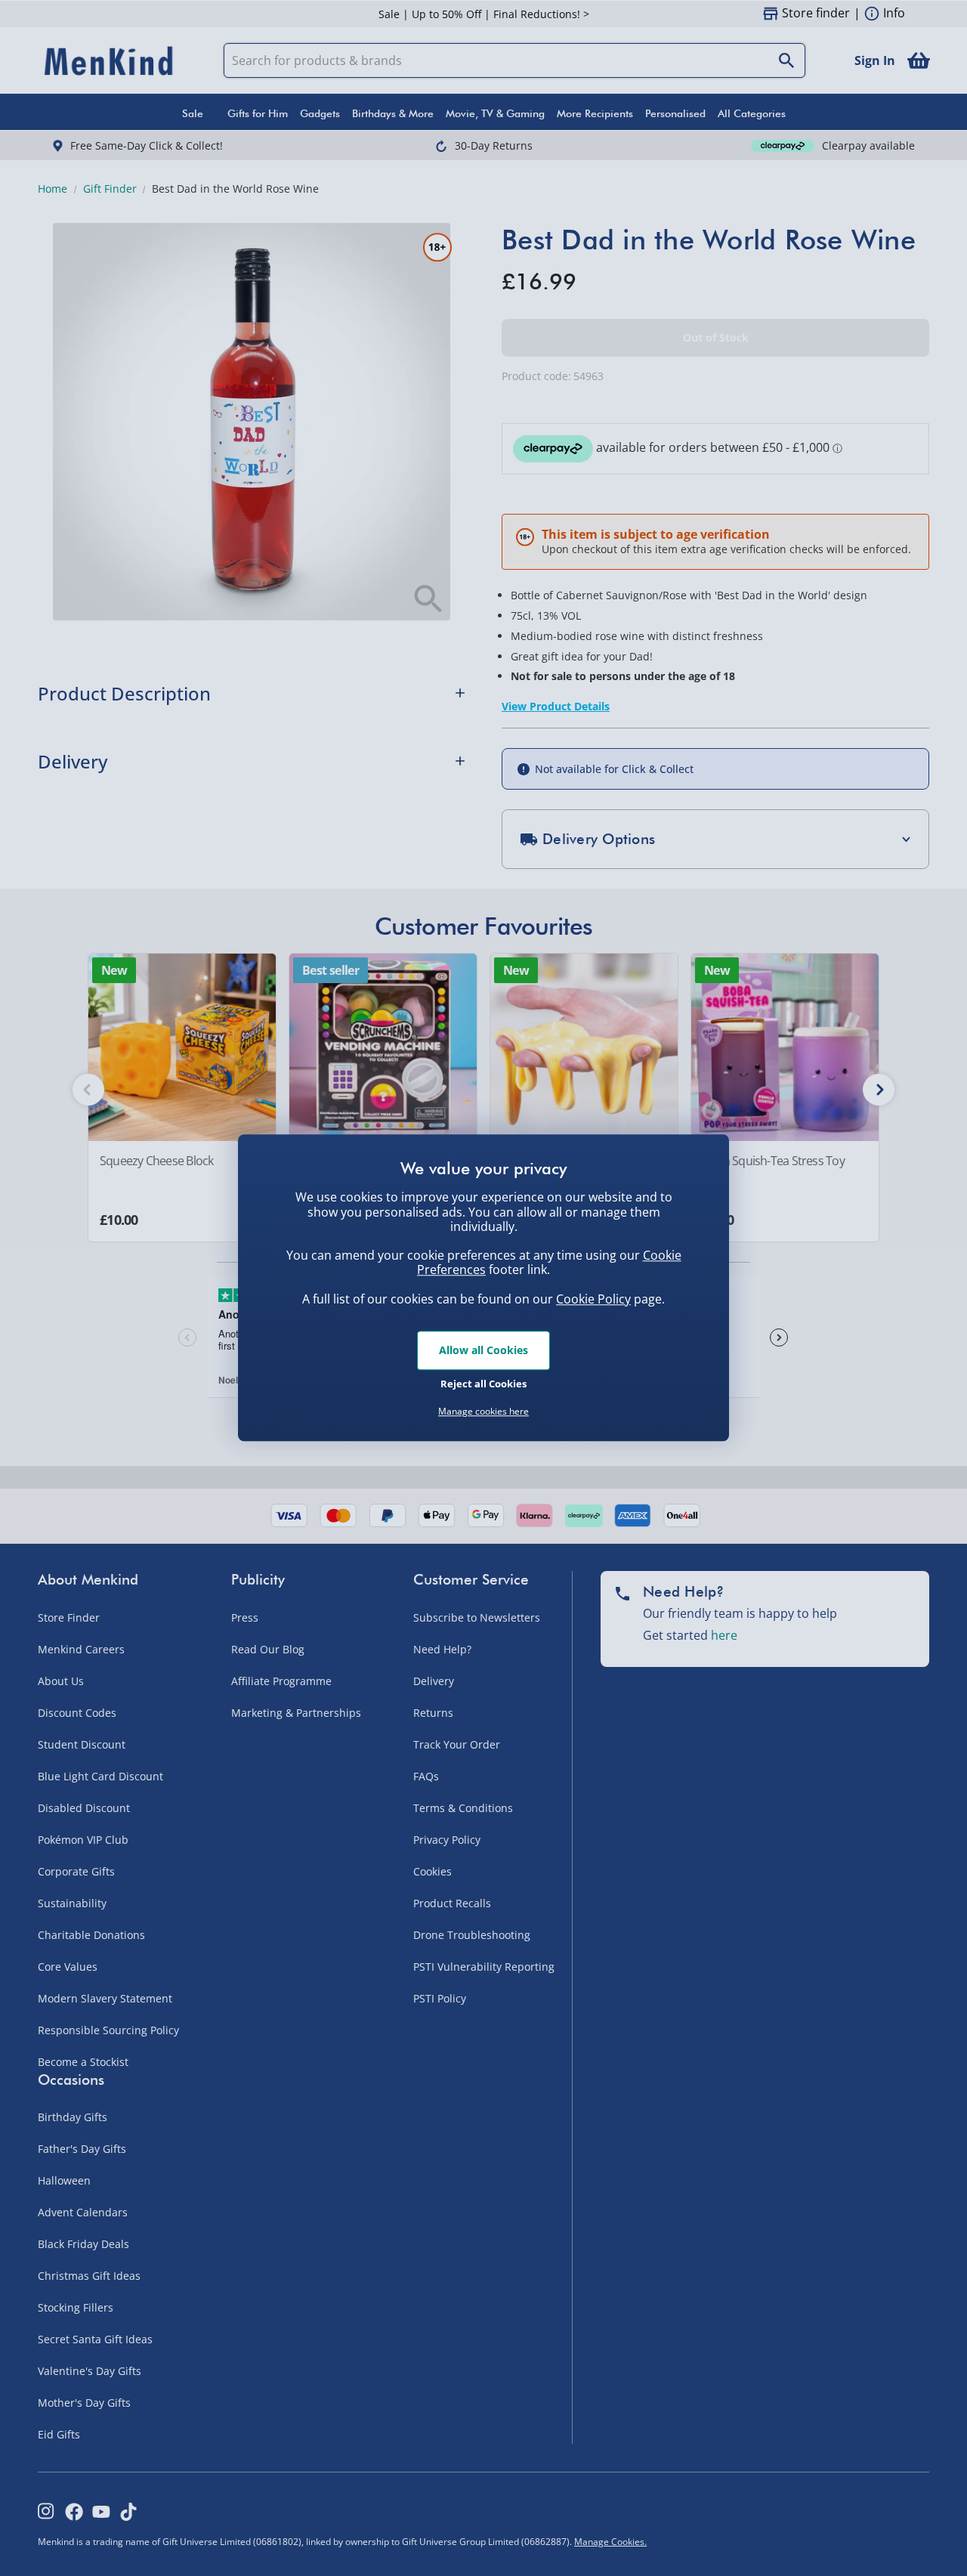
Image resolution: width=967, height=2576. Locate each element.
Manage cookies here (483, 1412)
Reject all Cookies (483, 1384)
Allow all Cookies (483, 1350)
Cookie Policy (593, 1299)
